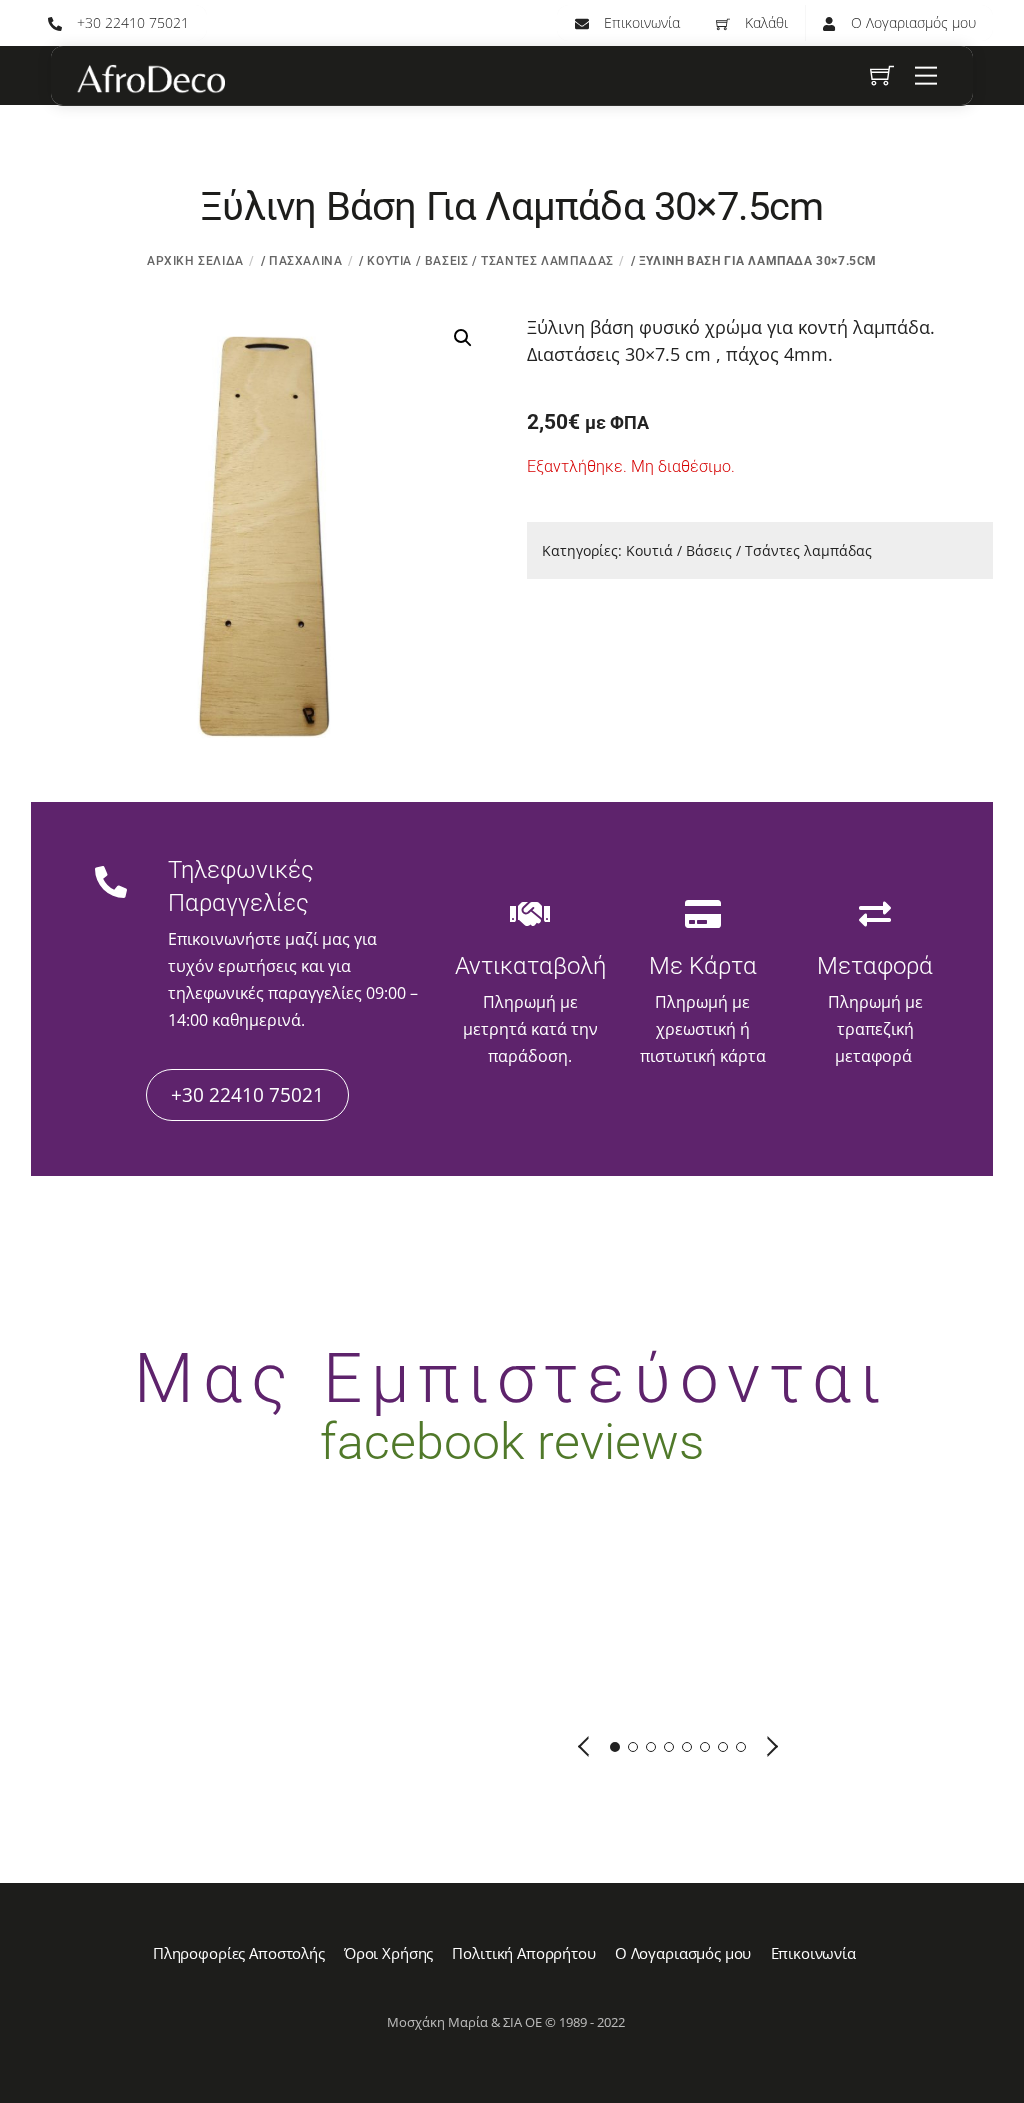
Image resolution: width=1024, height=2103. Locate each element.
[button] (463, 338)
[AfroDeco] (150, 79)
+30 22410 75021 (131, 22)
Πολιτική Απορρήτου (523, 1953)
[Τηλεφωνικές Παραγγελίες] (111, 885)
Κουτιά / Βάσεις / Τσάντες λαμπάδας (490, 261)
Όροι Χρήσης (388, 1953)
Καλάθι (764, 22)
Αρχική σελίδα (195, 261)
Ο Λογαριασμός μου (911, 22)
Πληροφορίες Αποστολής (239, 1953)
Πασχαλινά (305, 261)
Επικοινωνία (640, 22)
